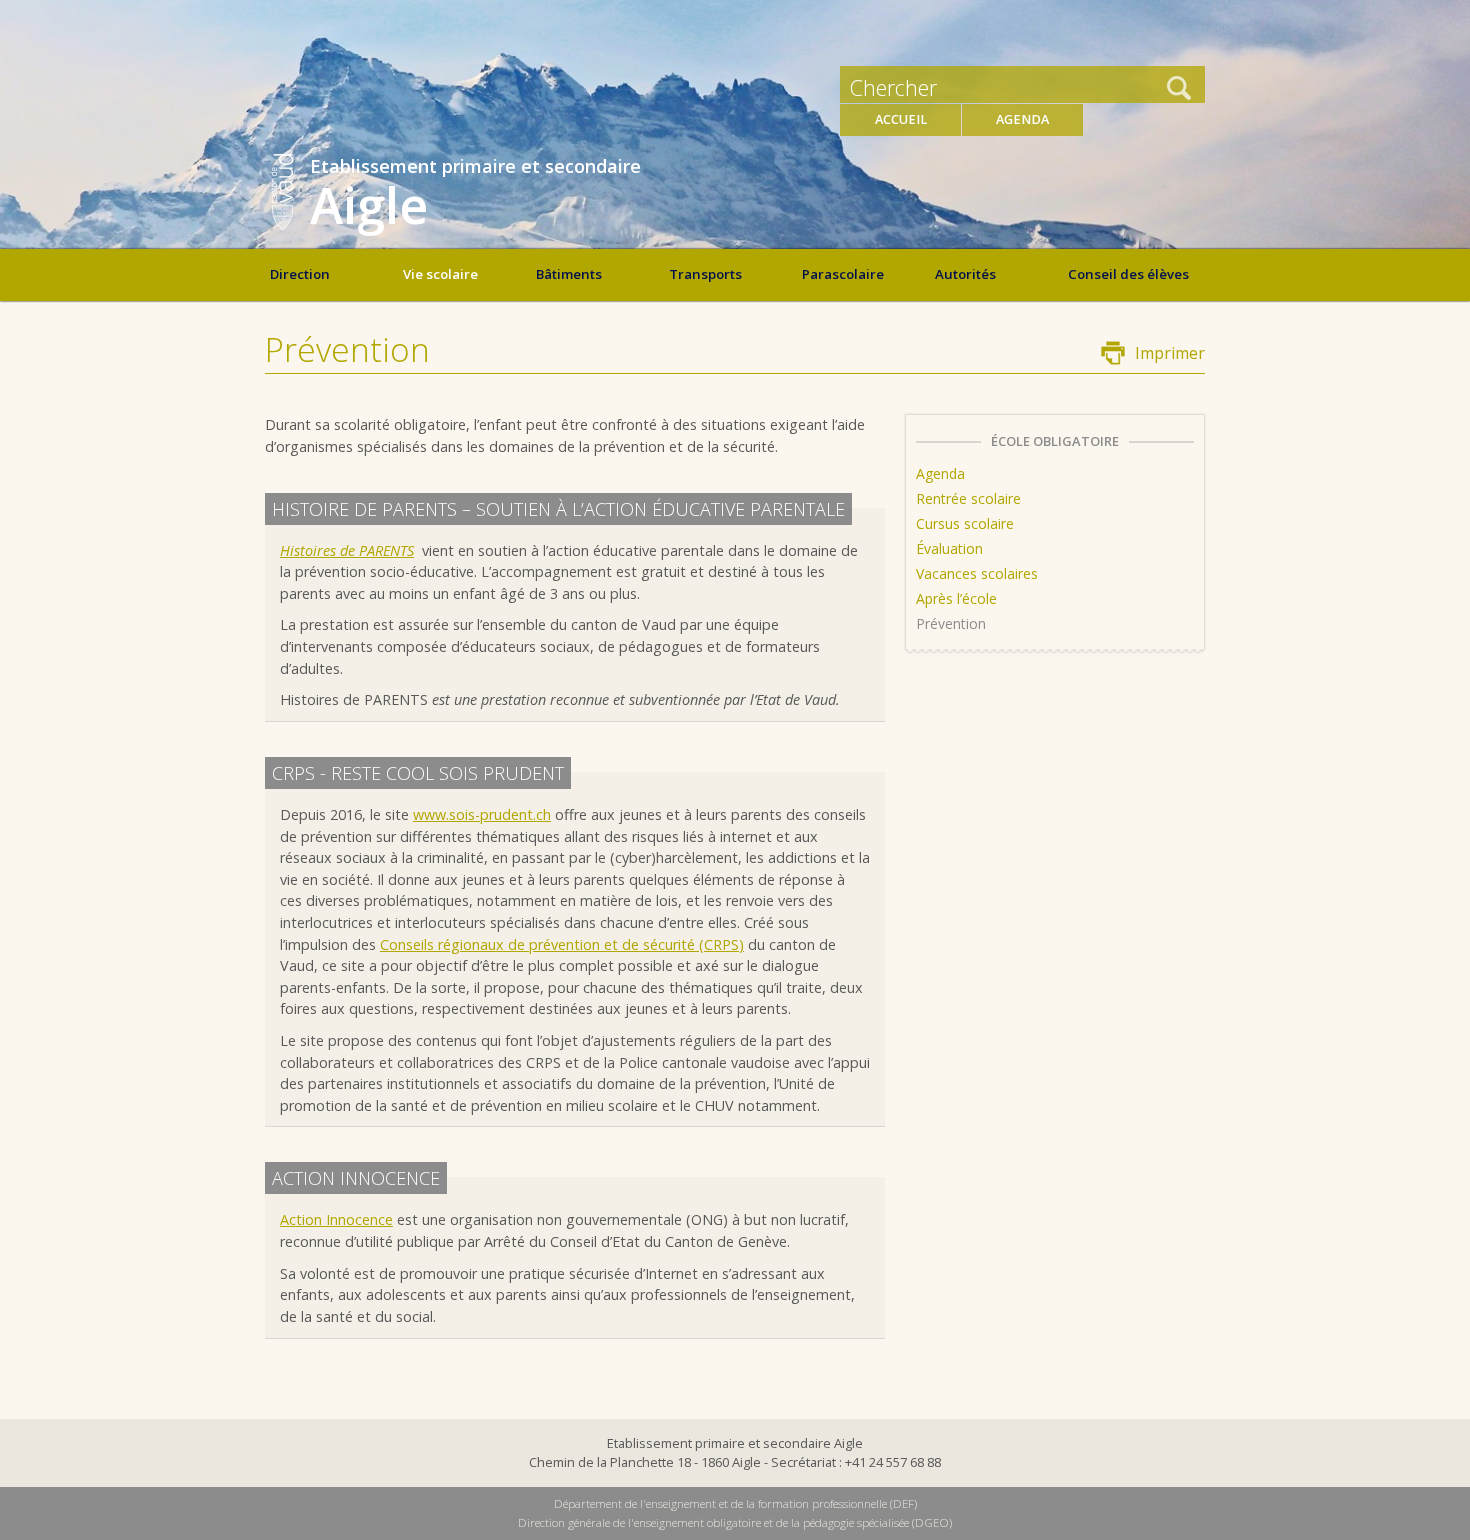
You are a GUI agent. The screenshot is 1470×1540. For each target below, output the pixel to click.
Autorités (965, 274)
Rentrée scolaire (968, 498)
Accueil (901, 119)
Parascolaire (843, 274)
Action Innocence (336, 1219)
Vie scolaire (440, 274)
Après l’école (956, 598)
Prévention (951, 623)
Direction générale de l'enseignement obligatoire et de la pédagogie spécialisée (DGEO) (735, 1522)
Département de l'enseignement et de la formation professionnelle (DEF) (735, 1503)
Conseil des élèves (1128, 274)
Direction (300, 274)
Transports (705, 274)
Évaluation (949, 548)
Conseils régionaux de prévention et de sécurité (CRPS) (562, 944)
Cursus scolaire (965, 523)
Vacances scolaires (977, 573)
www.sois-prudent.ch (482, 814)
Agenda (1022, 119)
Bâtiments (569, 274)
